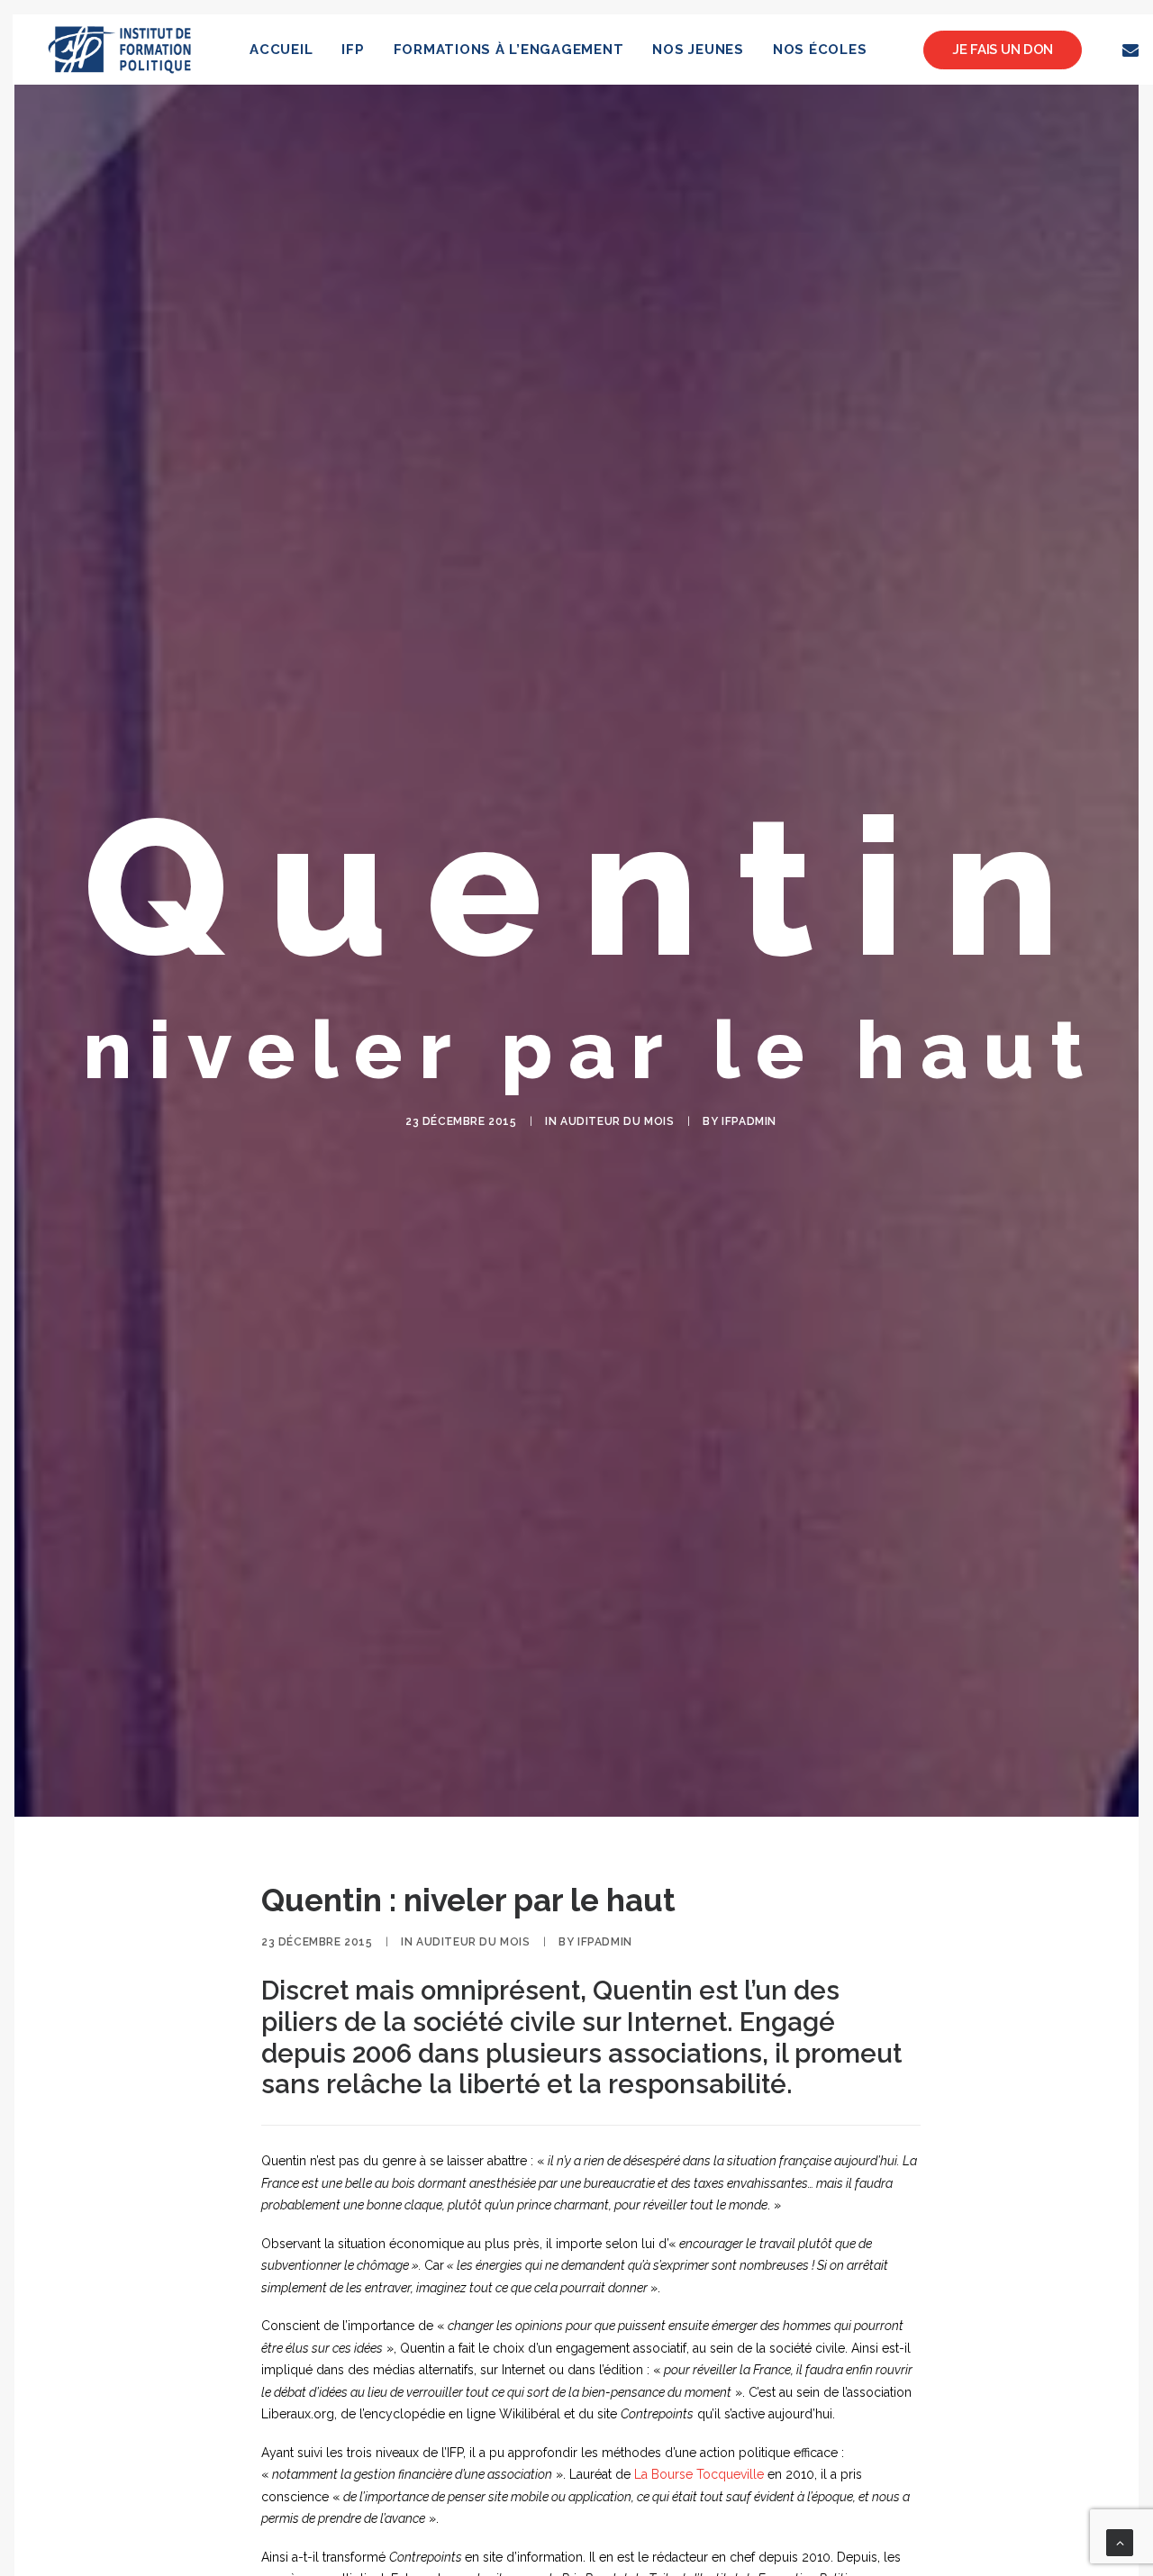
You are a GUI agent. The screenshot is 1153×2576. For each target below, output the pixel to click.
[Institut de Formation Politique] (120, 50)
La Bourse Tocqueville (699, 2474)
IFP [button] (353, 50)
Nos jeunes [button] (698, 50)
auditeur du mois (617, 1121)
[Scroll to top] (1120, 2542)
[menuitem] (281, 50)
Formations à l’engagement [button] (509, 50)
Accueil (281, 50)
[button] (1134, 50)
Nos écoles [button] (820, 50)
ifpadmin (749, 1121)
